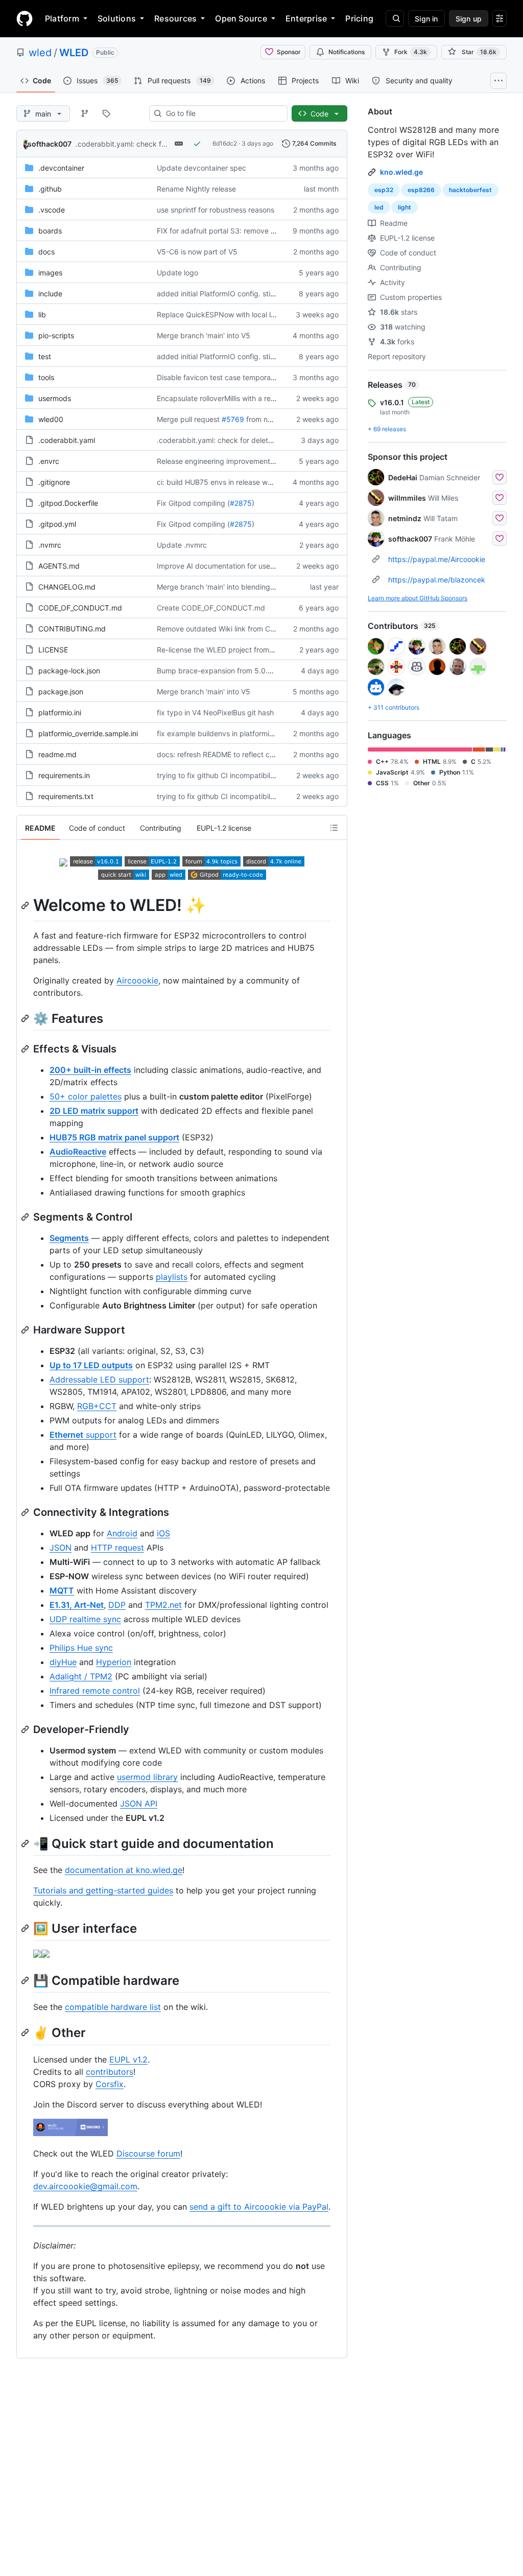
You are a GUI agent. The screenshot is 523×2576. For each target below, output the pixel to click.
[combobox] (222, 113)
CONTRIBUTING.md (72, 629)
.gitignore (54, 482)
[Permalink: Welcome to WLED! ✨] (26, 905)
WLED (74, 53)
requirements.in (64, 775)
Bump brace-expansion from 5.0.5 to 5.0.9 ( (231, 671)
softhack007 (50, 144)
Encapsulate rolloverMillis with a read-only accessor (243, 398)
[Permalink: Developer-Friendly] (26, 1729)
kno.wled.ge (401, 172)
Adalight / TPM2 (81, 1676)
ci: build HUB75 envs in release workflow (224, 482)
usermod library (147, 1777)
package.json (61, 692)
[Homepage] (25, 18)
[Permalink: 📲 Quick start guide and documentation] (26, 1843)
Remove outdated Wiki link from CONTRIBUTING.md (245, 629)
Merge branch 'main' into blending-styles (225, 587)
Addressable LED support (99, 1379)
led (379, 207)
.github (50, 189)
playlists (172, 1277)
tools (46, 377)
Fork (411, 52)
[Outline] (334, 828)
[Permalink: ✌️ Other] (26, 2033)
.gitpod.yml (57, 524)
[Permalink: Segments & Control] (26, 1217)
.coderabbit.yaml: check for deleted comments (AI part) (250, 440)
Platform (62, 18)
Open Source (241, 18)
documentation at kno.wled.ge (124, 1870)
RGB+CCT (97, 1406)
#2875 (241, 503)
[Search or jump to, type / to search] (395, 18)
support (83, 1435)
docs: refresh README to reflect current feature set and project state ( (274, 754)
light (405, 207)
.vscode (52, 210)
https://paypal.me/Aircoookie (437, 559)
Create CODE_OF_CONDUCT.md (211, 608)
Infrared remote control (95, 1691)
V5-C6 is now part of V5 (197, 252)
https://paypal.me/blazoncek (437, 580)
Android (122, 1533)
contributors (110, 2072)
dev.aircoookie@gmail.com (85, 2186)
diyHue (63, 1662)
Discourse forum (148, 2153)
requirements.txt (66, 796)
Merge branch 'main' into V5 (204, 335)
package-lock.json (69, 671)
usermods (55, 398)
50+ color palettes (86, 1096)
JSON (61, 1548)
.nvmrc (50, 545)
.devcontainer (61, 168)
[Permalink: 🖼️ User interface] (26, 1928)
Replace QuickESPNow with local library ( (226, 314)
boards (50, 231)
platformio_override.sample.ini (88, 733)
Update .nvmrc (182, 545)
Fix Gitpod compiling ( (193, 503)
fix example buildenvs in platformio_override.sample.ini (248, 733)
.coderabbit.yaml (67, 440)
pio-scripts (56, 335)
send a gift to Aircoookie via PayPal (259, 2207)
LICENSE (53, 650)
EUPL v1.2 (128, 2059)
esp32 (384, 190)
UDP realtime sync (85, 1619)
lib (42, 314)
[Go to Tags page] (106, 113)
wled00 (51, 419)
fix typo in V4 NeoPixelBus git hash (215, 712)
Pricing (359, 18)
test (45, 356)
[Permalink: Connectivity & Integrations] (26, 1512)
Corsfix (110, 2084)
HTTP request (117, 1548)
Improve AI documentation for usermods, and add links (248, 566)
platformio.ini (60, 712)
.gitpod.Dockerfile (68, 503)
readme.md (57, 754)
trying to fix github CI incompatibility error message (243, 775)
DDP (117, 1605)
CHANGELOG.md (67, 587)
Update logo (177, 273)
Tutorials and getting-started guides (103, 1890)
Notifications (347, 52)
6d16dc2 (225, 143)
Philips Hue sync (81, 1648)
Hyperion (114, 1662)
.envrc (49, 461)
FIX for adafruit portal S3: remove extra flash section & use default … (271, 231)
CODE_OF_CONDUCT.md (80, 608)
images (50, 273)
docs (46, 252)
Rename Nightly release (196, 189)
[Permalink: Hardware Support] (26, 1330)
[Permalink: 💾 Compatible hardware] (26, 1980)
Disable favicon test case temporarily (219, 377)
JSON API (139, 1804)
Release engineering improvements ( (218, 461)
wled (40, 53)
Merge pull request (188, 419)
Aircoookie (137, 980)
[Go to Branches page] (85, 113)
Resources (175, 18)
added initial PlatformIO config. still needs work (235, 294)
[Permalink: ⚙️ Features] (26, 1018)
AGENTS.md (59, 566)
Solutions (117, 18)
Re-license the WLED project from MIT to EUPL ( (237, 650)
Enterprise (306, 18)
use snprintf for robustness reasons (216, 210)
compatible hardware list (113, 2007)
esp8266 (421, 190)
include (50, 294)
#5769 (233, 419)
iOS (163, 1533)
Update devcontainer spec (201, 168)
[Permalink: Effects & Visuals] (26, 1049)
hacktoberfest (470, 190)
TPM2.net (163, 1605)
